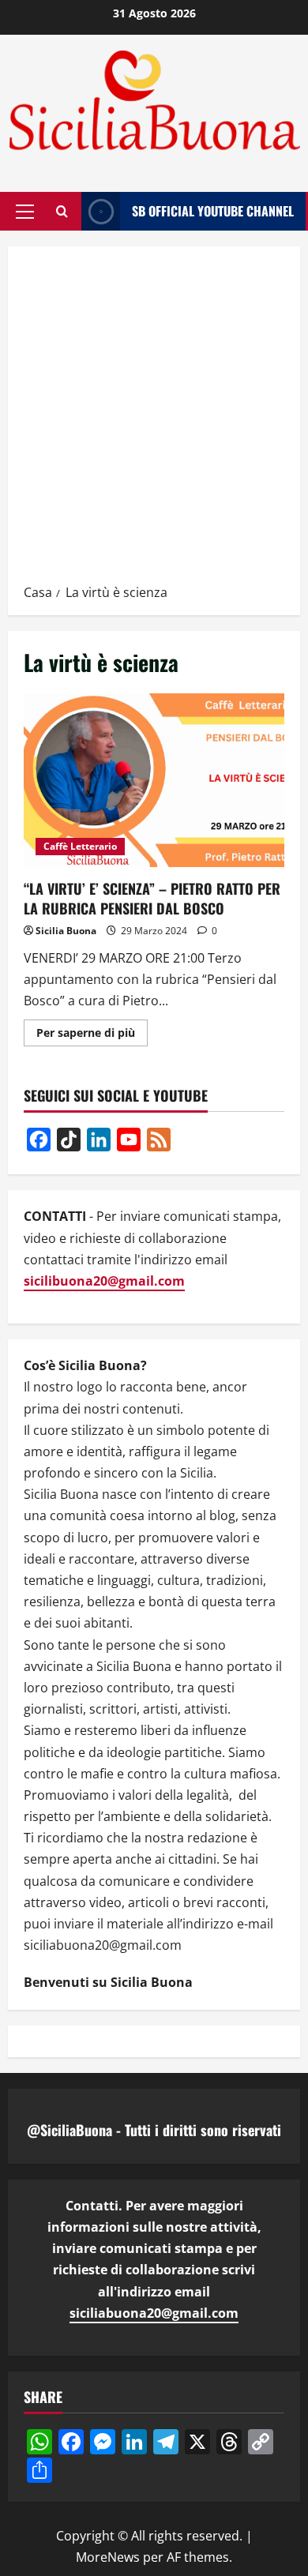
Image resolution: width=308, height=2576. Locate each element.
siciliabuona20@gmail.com (154, 2313)
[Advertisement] (154, 420)
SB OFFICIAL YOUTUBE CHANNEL (213, 210)
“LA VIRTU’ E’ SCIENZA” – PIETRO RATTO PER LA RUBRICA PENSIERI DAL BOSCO (154, 780)
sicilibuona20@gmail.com (104, 1281)
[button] (25, 211)
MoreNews (108, 2557)
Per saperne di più (92, 1035)
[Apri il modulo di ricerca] (62, 211)
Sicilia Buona (66, 931)
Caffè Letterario (80, 846)
